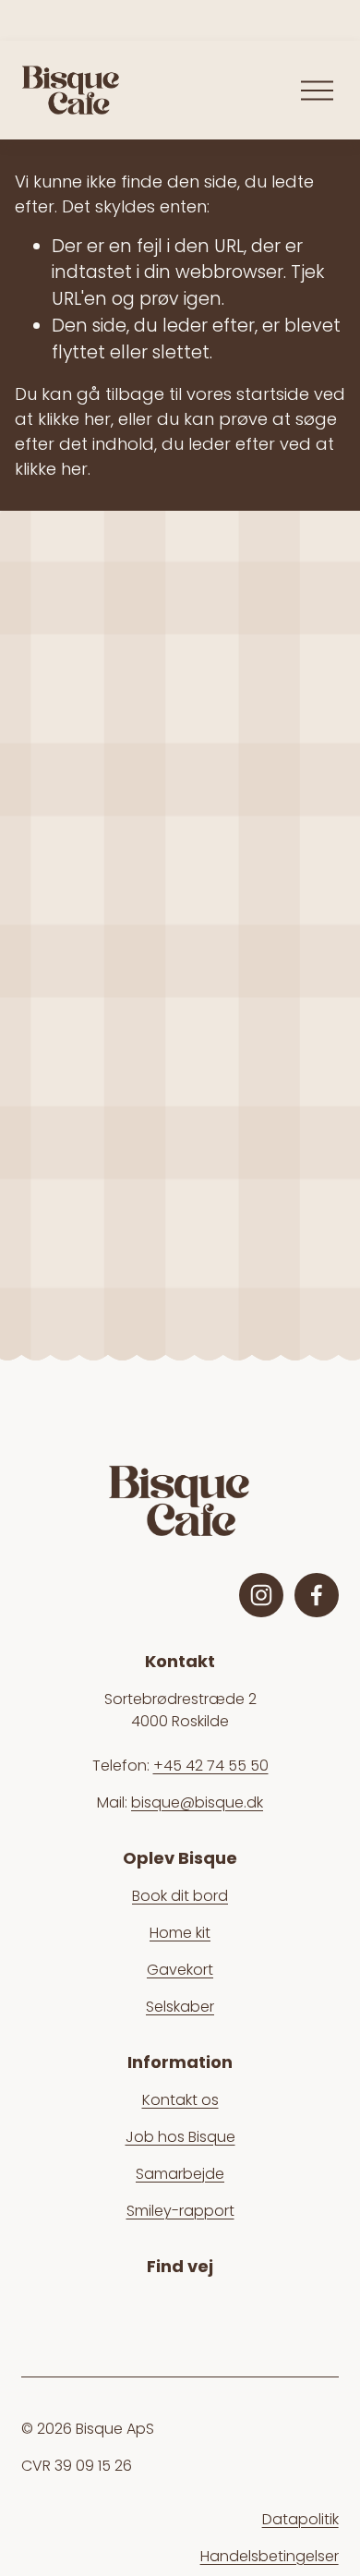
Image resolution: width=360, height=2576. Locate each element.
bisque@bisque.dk (197, 1802)
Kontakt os (180, 2100)
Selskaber (180, 2007)
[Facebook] (317, 1595)
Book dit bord (180, 1896)
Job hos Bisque (180, 2137)
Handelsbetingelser (270, 2556)
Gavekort (180, 1970)
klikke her (74, 419)
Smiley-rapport (180, 2211)
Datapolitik (300, 2519)
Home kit (180, 1933)
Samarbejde (180, 2174)
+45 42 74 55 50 (211, 1766)
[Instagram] (261, 1595)
